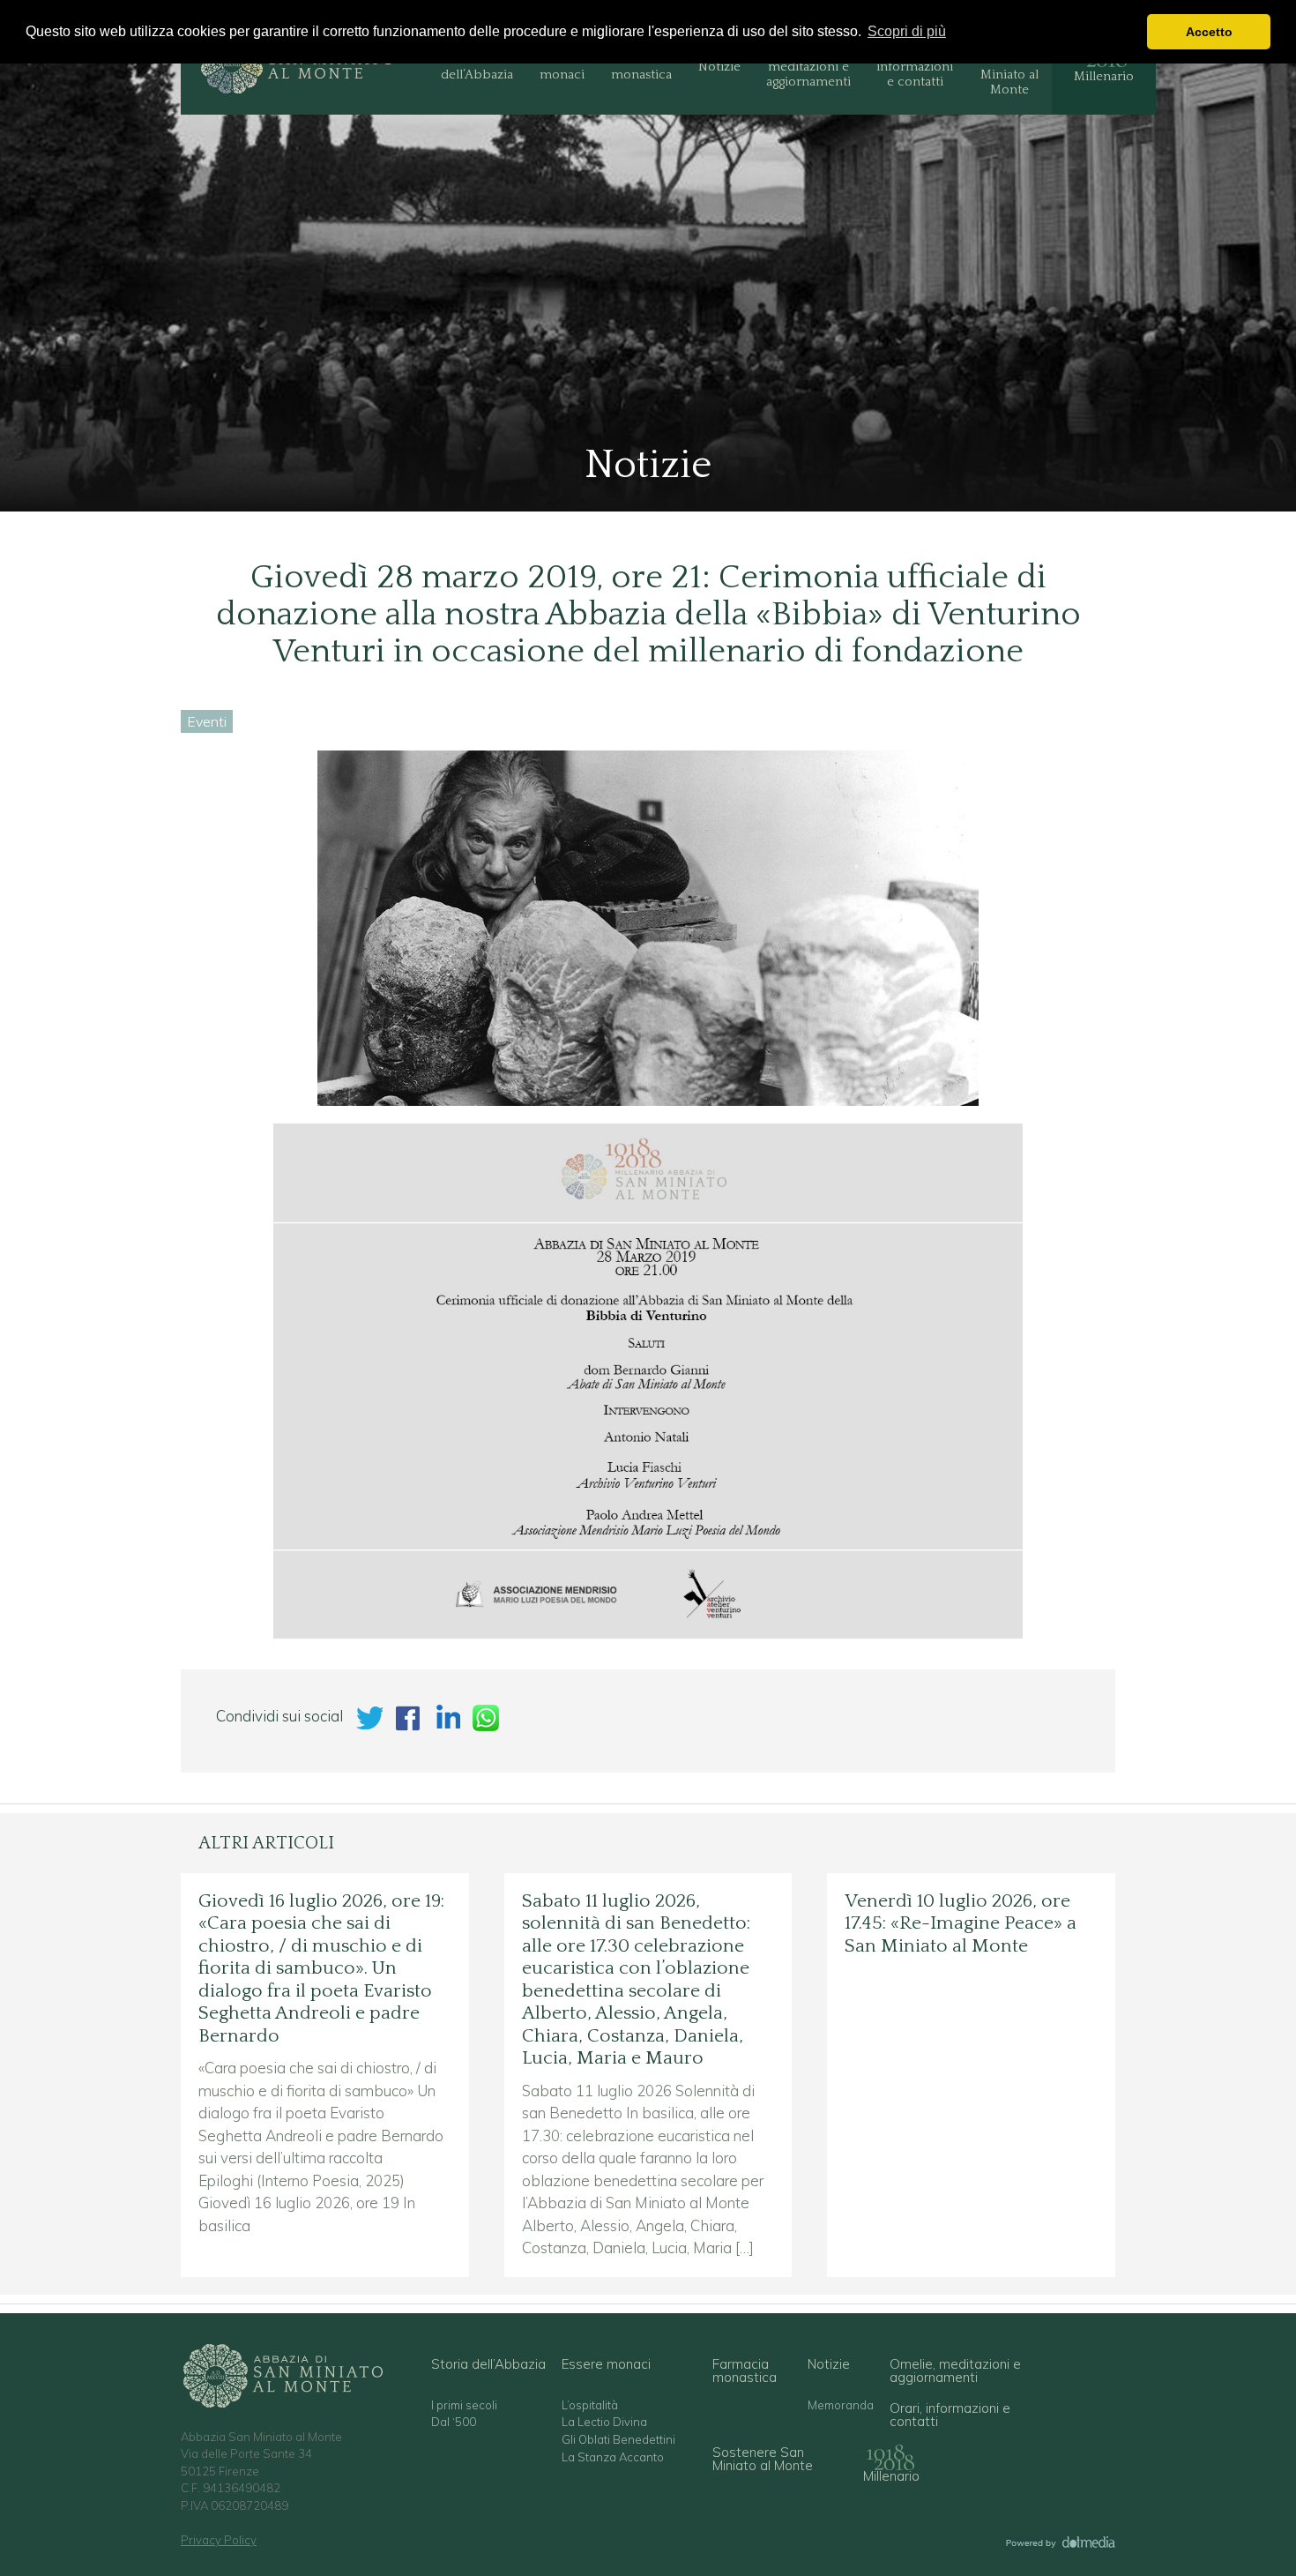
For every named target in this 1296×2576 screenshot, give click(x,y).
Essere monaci (562, 67)
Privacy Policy (219, 2540)
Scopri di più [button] (907, 31)
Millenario (1104, 76)
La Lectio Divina (604, 2422)
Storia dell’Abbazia (477, 67)
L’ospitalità (590, 2405)
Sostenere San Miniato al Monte (1009, 67)
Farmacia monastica (641, 67)
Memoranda (841, 2405)
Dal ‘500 (454, 2422)
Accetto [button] (1209, 32)
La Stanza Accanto (613, 2457)
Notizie (719, 67)
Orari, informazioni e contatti (915, 67)
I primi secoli (464, 2405)
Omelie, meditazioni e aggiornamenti (808, 67)
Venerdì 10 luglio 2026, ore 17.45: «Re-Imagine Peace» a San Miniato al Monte (961, 1924)
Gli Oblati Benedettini (618, 2440)
